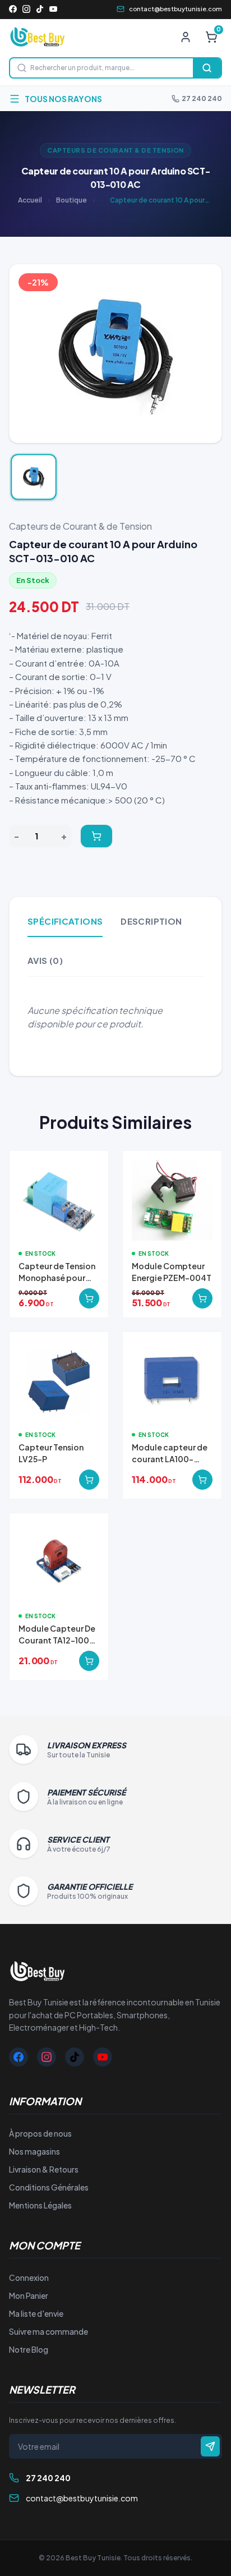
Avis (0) (45, 960)
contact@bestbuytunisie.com (175, 9)
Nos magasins (34, 2151)
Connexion (29, 2277)
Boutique (71, 200)
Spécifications (65, 921)
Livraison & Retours (44, 2169)
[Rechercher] (207, 68)
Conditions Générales (49, 2187)
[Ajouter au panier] (96, 836)
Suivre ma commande (48, 2331)
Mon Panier (29, 2295)
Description (151, 921)
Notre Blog (29, 2349)
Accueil (30, 200)
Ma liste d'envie (36, 2313)
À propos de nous (40, 2133)
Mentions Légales (40, 2205)
